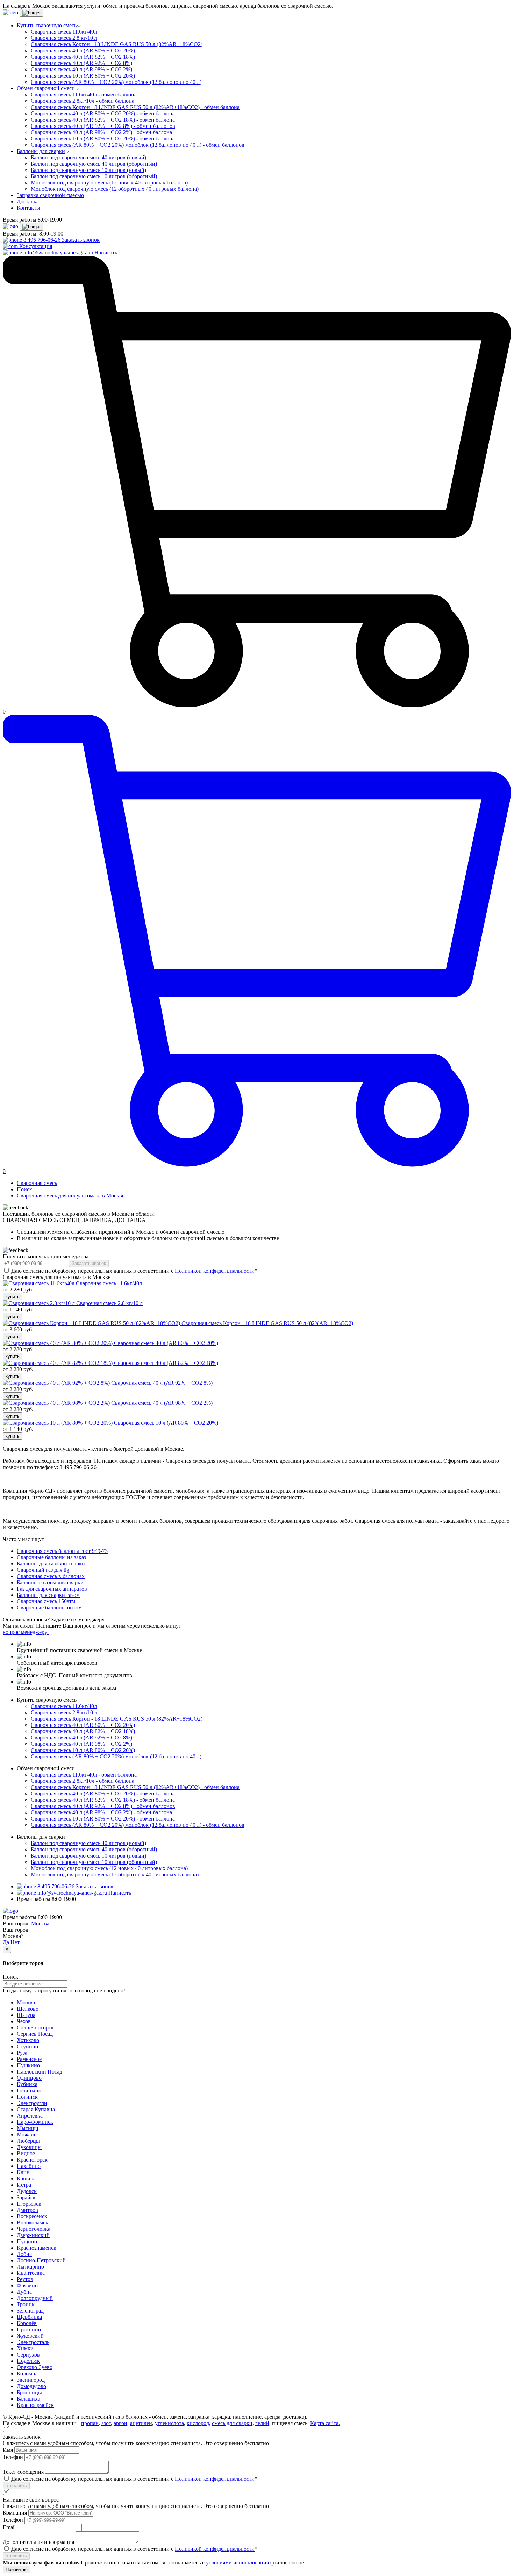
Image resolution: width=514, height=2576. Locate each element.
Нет (15, 1942)
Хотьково (28, 2040)
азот (106, 2423)
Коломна (27, 2374)
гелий (262, 2423)
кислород (198, 2423)
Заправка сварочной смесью (50, 195)
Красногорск (32, 2160)
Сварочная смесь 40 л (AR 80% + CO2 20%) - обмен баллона (103, 113)
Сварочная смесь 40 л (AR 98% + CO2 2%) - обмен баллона (101, 132)
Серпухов (28, 2355)
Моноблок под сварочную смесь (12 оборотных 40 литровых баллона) (115, 189)
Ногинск (27, 2097)
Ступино (27, 2046)
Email (10, 2527)
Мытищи (28, 2128)
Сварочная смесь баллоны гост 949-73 (62, 1551)
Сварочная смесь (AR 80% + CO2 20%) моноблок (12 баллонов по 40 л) (116, 82)
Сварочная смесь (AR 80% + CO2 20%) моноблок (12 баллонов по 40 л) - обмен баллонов (138, 145)
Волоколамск (33, 2223)
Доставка (28, 201)
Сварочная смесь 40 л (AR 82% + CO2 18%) (83, 57)
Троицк (26, 2304)
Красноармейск (35, 2405)
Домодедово (31, 2386)
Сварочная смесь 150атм (46, 1601)
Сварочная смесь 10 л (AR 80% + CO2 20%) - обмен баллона (103, 139)
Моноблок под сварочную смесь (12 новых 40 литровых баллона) (109, 183)
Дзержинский (33, 2235)
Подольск (28, 2361)
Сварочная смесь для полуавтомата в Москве (71, 1196)
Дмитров (27, 2210)
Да (6, 1942)
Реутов (25, 2279)
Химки (25, 2348)
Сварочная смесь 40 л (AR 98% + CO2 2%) (81, 69)
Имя (9, 2450)
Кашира (26, 2179)
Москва (40, 1923)
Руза (22, 2053)
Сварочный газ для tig (43, 1570)
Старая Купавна (36, 2109)
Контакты (28, 208)
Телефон (14, 2457)
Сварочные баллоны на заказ (51, 1557)
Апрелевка (30, 2116)
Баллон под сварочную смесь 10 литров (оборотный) (94, 176)
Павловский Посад (40, 2072)
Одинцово (29, 2078)
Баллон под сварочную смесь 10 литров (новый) (88, 170)
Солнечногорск (35, 2028)
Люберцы (28, 2141)
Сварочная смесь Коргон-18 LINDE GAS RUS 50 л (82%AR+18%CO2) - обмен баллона (135, 107)
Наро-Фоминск (35, 2122)
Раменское (29, 2059)
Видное (26, 2153)
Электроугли (32, 2103)
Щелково (28, 2009)
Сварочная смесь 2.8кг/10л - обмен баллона (83, 101)
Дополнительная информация (39, 2542)
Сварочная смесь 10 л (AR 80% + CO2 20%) (83, 76)
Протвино (29, 2329)
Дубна (24, 2292)
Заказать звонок (81, 240)
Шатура (26, 2015)
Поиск (24, 1189)
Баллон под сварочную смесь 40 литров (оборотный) (94, 164)
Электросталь (33, 2342)
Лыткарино (30, 2267)
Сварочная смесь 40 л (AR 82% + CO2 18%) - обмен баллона (103, 120)
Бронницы (29, 2392)
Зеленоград (30, 2311)
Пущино (27, 2241)
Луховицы (29, 2147)
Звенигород (31, 2380)
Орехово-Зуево (35, 2367)
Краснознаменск (37, 2248)
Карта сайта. (325, 2423)
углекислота (169, 2423)
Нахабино (29, 2166)
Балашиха (28, 2399)
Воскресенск (32, 2216)
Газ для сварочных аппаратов (52, 1589)
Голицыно (29, 2090)
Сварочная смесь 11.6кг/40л (64, 32)
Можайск (28, 2134)
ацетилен (141, 2423)
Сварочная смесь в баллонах (51, 1576)
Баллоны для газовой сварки (51, 1564)
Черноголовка (34, 2229)
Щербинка (29, 2317)
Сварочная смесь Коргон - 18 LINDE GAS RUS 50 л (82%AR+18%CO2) (117, 44)
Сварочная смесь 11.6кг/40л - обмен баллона (84, 95)
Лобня (24, 2254)
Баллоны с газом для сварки (50, 1582)
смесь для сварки (232, 2423)
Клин (23, 2172)
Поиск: (11, 1977)
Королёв (27, 2323)
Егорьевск (29, 2204)
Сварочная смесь (37, 1183)
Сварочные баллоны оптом (49, 1608)
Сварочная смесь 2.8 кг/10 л (64, 38)
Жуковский (30, 2336)
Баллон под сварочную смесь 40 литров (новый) (88, 157)
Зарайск (26, 2197)
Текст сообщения (24, 2472)
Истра (24, 2185)
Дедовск (27, 2191)
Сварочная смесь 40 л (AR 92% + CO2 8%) (81, 63)
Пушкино (28, 2065)
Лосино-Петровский (41, 2260)
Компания (16, 2513)
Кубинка (27, 2084)
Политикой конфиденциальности (215, 1271)
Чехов (24, 2021)
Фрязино (27, 2285)
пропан (90, 2423)
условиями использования (237, 2563)
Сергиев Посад (35, 2034)
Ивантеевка (31, 2273)
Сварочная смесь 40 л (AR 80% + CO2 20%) (83, 50)
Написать (106, 252)
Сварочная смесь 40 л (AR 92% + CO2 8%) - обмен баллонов (103, 126)
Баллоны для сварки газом (48, 1595)
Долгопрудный (35, 2298)
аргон (120, 2423)
